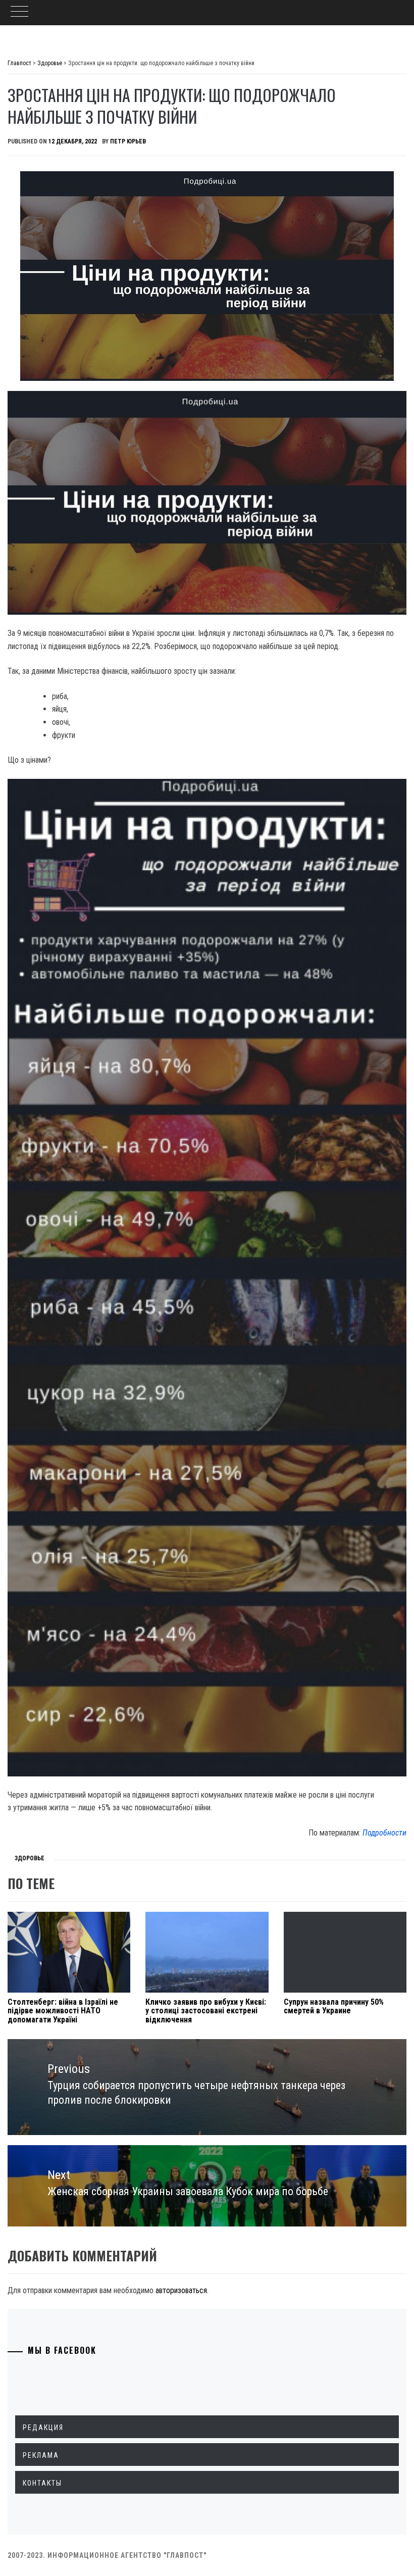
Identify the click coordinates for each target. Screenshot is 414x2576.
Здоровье (30, 1858)
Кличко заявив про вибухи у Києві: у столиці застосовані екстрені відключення (206, 2011)
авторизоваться (181, 2290)
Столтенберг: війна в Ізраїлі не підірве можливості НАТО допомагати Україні (63, 2011)
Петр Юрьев (128, 141)
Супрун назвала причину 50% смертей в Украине (334, 2007)
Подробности (384, 1833)
